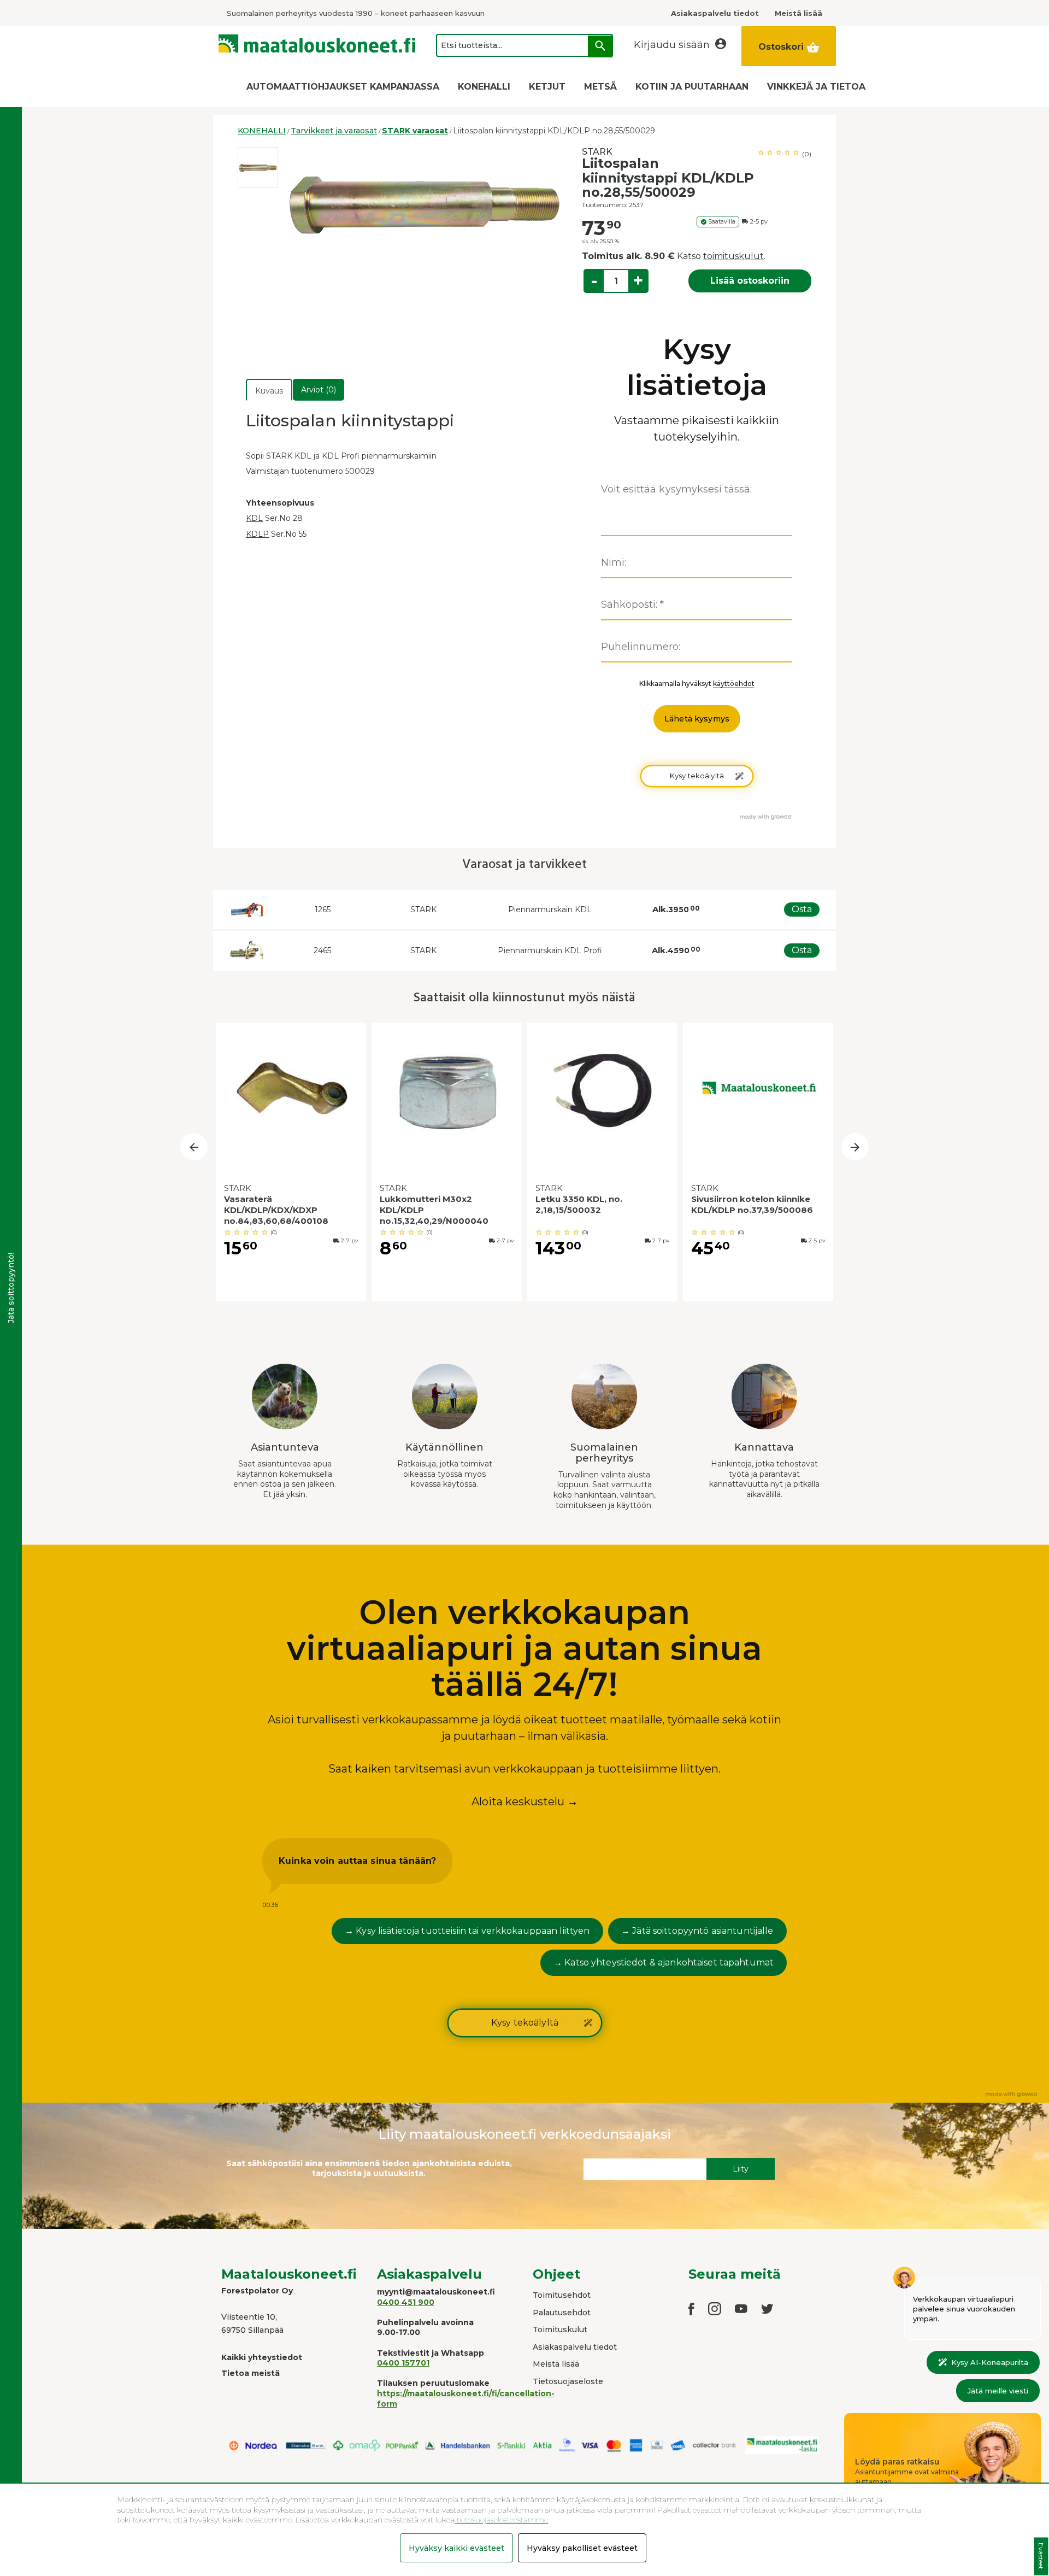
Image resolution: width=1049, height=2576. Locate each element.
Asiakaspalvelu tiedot (575, 2347)
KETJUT (547, 87)
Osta (802, 909)
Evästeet (1041, 2557)
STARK (597, 152)
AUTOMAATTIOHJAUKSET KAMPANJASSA (343, 87)
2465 (322, 950)
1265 (323, 909)
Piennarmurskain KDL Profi (550, 950)
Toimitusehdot (562, 2295)
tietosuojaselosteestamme (501, 2520)
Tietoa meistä (251, 2373)
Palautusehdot (562, 2313)
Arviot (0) (319, 390)
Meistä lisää (556, 2364)
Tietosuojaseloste (568, 2381)
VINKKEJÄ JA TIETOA (816, 87)
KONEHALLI (484, 87)
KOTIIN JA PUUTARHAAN (692, 87)
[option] (258, 167)
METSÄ (600, 87)
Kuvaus (269, 391)
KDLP (257, 534)
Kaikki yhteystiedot (262, 2357)
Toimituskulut (560, 2329)
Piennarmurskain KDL (550, 909)
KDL (254, 518)
